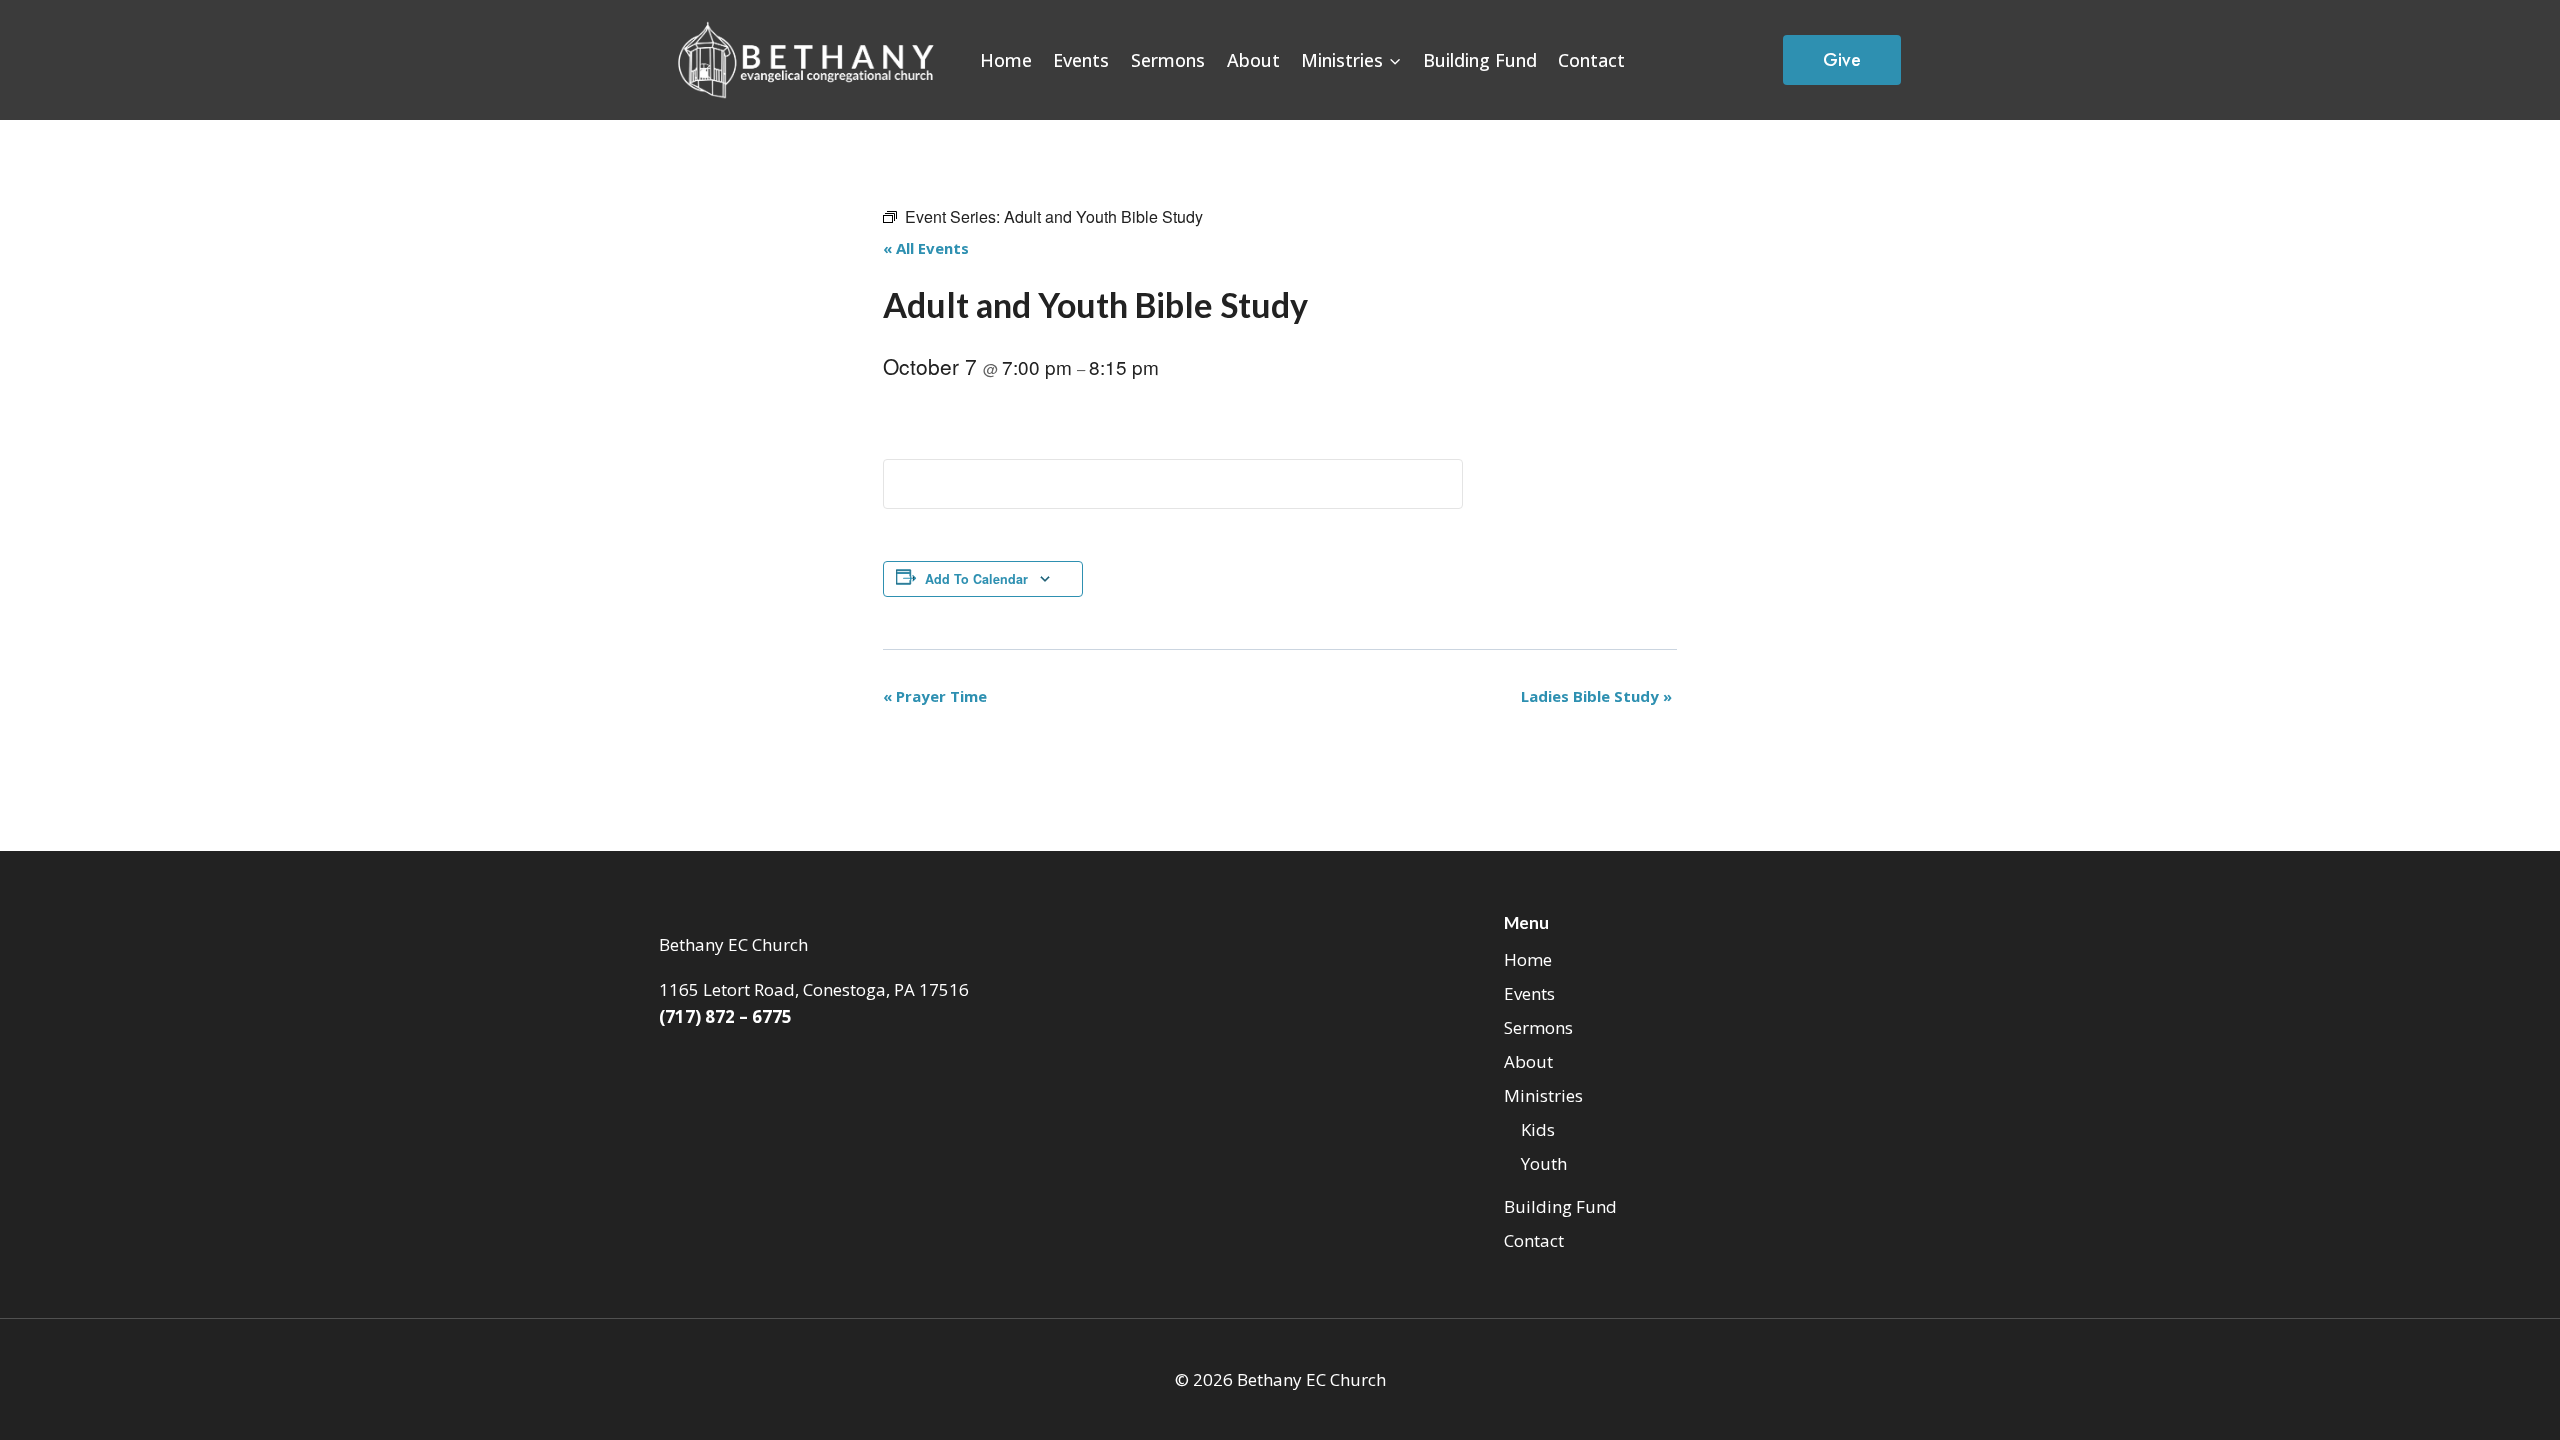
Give (1842, 60)
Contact (1591, 60)
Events (1081, 60)
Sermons (1168, 60)
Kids (1538, 1129)
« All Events (926, 248)
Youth (1544, 1163)
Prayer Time (935, 696)
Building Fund (1480, 60)
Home (1006, 60)
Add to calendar (976, 579)
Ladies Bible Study (1596, 696)
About (1253, 60)
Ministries (1543, 1095)
